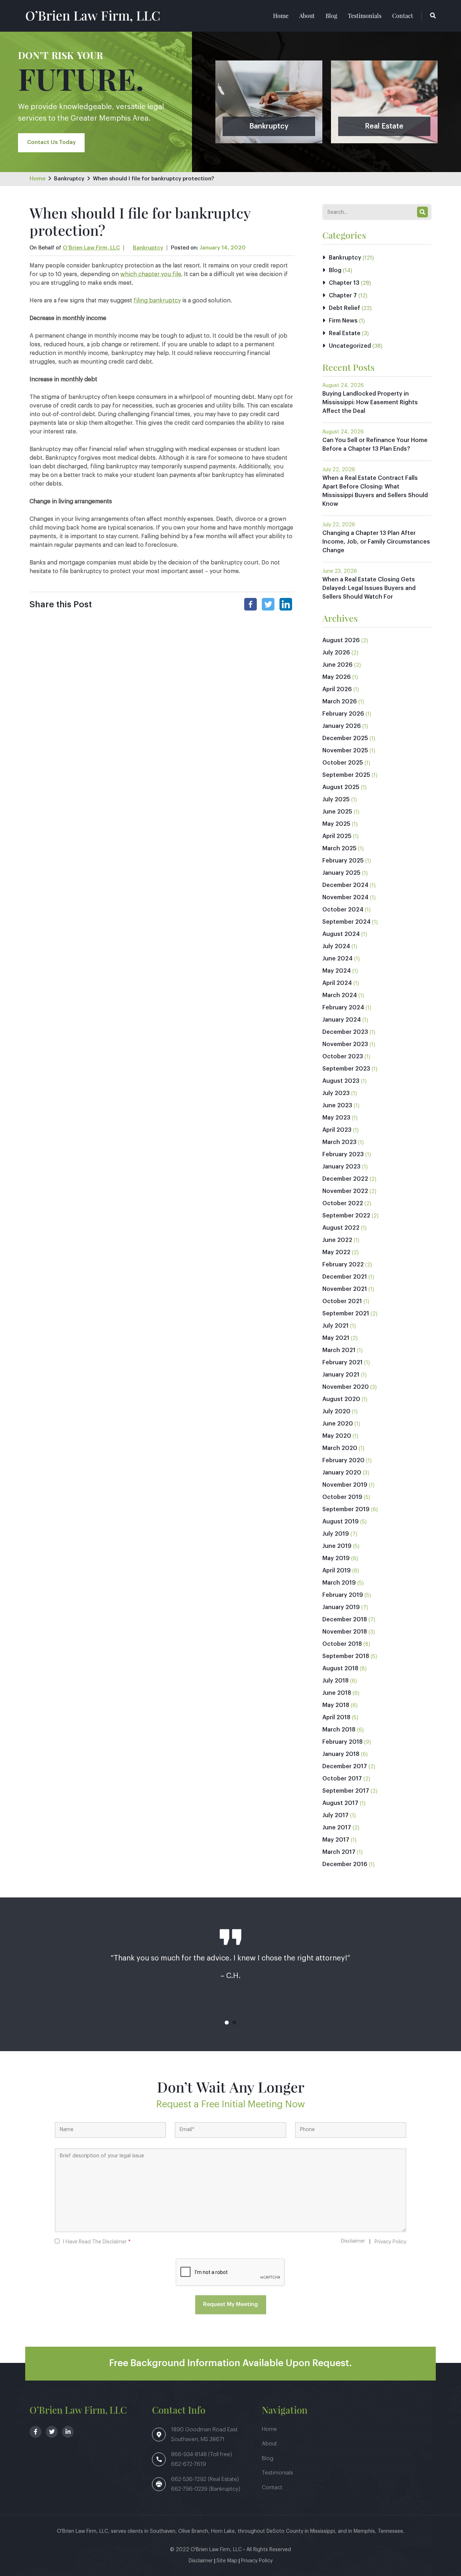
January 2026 (342, 726)
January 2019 (341, 1607)
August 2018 (340, 1668)
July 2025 (336, 800)
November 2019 (345, 1485)
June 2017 (337, 1828)
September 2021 (346, 1314)
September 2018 (346, 1656)
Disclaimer (353, 2241)
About (307, 16)
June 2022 (337, 1240)
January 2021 (341, 1375)
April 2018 (336, 1717)
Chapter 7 (343, 296)
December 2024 (345, 885)
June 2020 (338, 1424)
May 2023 (336, 1118)
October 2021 (342, 1301)
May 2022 (336, 1252)
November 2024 (345, 897)
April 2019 (337, 1571)
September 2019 (346, 1509)
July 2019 (336, 1534)
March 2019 (339, 1583)
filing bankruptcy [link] (157, 301)
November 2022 (345, 1191)
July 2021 (335, 1326)
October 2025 (343, 763)
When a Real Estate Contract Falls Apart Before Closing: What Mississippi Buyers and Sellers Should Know (375, 491)
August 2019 (341, 1522)
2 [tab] (234, 2023)
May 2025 (336, 824)
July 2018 (335, 1681)
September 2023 (346, 1069)
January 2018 (341, 1754)
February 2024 (343, 1008)
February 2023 (343, 1154)
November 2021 (345, 1289)
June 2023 (337, 1105)
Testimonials (365, 16)
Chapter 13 (344, 283)
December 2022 (345, 1179)
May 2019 (336, 1558)
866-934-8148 (190, 2455)
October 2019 (342, 1497)
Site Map (227, 2561)
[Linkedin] (286, 604)
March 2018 (339, 1730)
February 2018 (343, 1742)
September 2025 (346, 775)
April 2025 (337, 836)
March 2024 (340, 995)
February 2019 (343, 1595)
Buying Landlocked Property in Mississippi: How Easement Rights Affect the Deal (370, 402)
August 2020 (341, 1399)
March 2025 (339, 848)
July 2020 (336, 1411)
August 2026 (341, 640)
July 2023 (336, 1093)
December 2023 (345, 1032)
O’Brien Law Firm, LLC (93, 15)
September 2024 (346, 922)
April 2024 (337, 983)
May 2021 (336, 1338)
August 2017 (340, 1803)
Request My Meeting (230, 2304)
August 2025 (341, 787)
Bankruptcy (69, 179)
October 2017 (342, 1779)
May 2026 (337, 677)
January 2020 (342, 1473)
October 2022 (343, 1203)
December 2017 (345, 1766)
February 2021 (343, 1363)
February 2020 (343, 1460)
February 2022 (343, 1265)
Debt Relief (344, 308)
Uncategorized (350, 346)
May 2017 (336, 1840)
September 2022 (346, 1216)
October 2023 (343, 1057)
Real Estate (345, 333)
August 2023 (341, 1081)
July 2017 (335, 1815)
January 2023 (341, 1167)
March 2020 (340, 1448)
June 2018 (337, 1693)
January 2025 (341, 873)
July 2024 (336, 946)
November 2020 (346, 1387)
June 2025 (337, 812)
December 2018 (345, 1620)
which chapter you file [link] (151, 274)
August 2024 (341, 934)
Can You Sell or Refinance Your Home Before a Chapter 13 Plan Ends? (375, 445)
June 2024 (337, 959)
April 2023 (337, 1130)
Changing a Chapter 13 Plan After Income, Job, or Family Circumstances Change (376, 542)
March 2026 (340, 702)
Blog (331, 16)
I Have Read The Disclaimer (97, 2242)
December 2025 (345, 738)
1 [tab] (227, 2023)
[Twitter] (268, 604)
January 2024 (342, 1020)
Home (281, 16)
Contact (403, 16)
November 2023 (345, 1044)
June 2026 (337, 665)
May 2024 (337, 971)
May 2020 (337, 1436)
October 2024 (343, 910)
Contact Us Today (51, 142)
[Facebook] (250, 604)
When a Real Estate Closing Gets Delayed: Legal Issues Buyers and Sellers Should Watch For (369, 588)
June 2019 (337, 1546)
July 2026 (336, 653)
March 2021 (339, 1350)
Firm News (343, 321)
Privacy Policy (390, 2242)
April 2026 (337, 689)
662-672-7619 (189, 2464)
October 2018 (342, 1644)
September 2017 (346, 1791)
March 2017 (339, 1852)
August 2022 (341, 1228)
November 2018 (345, 1632)
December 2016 (345, 1864)
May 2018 (336, 1705)
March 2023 (339, 1142)
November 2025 (345, 751)
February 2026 (343, 714)
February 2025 (343, 861)
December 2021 (345, 1277)
